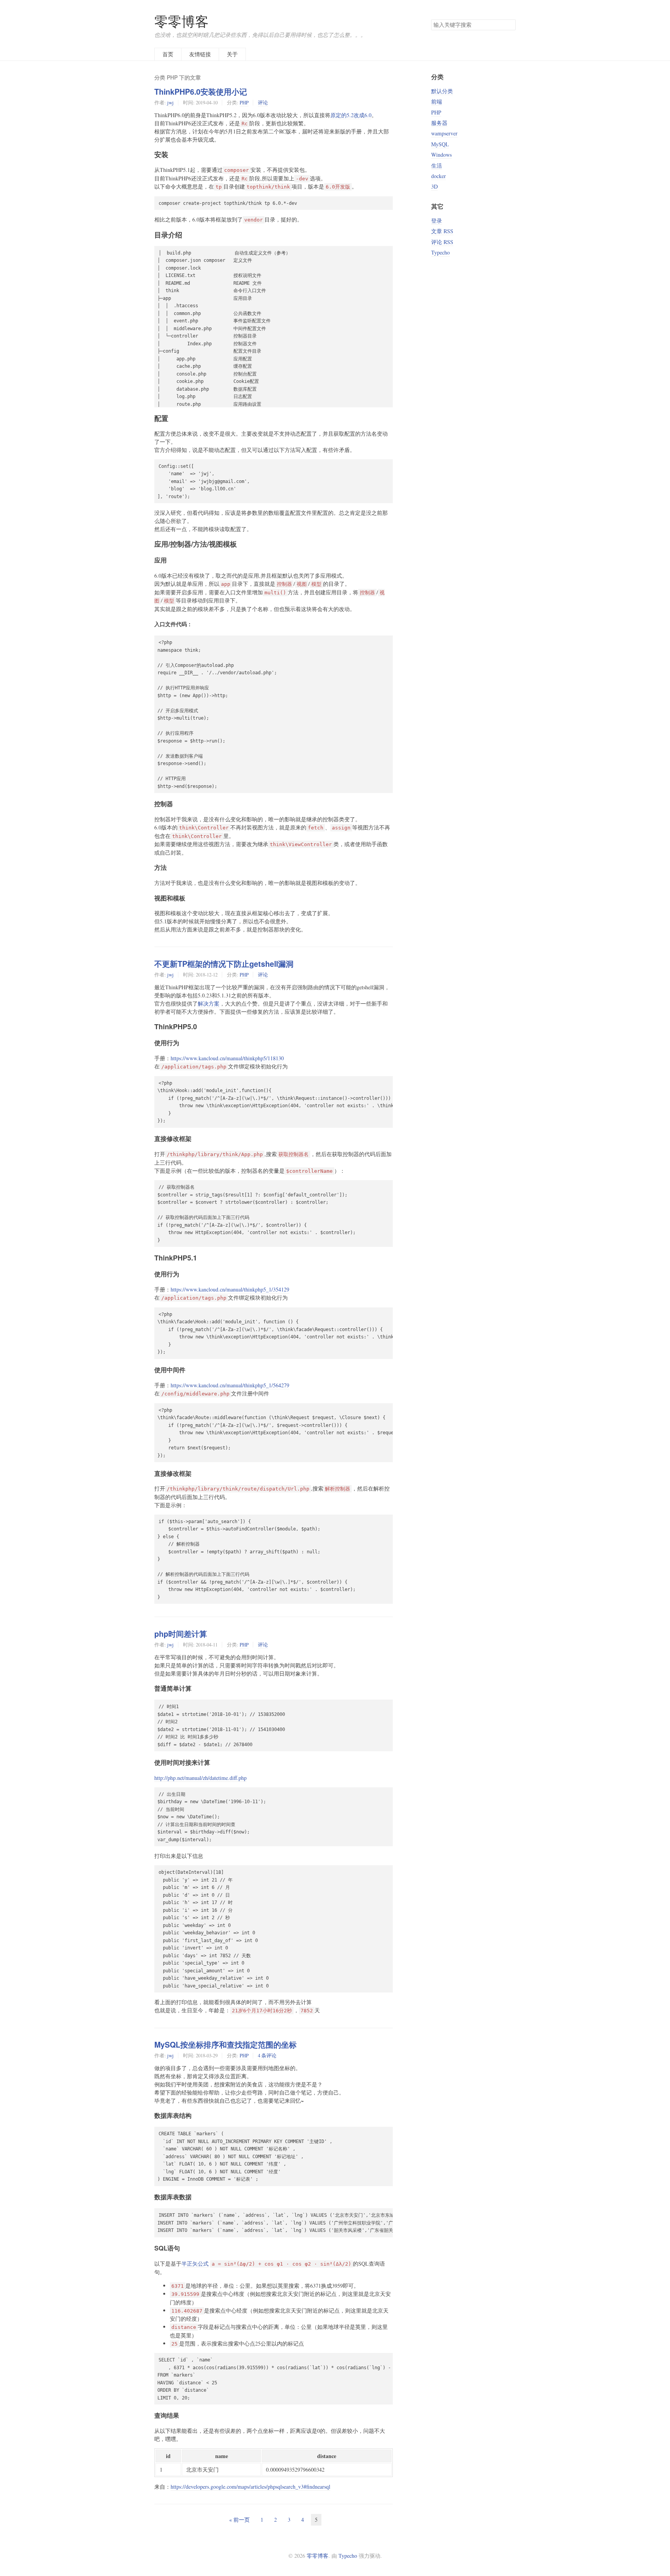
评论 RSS (442, 242)
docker (439, 176)
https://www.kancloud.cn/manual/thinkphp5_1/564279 (230, 1385)
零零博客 (181, 21)
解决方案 (209, 1003)
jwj (170, 102)
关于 (232, 54)
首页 (168, 54)
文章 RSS (442, 231)
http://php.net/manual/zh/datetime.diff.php (200, 1778)
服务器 (439, 123)
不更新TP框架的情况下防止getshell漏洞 (224, 964)
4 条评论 (267, 2055)
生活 (437, 165)
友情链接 (200, 54)
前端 (437, 101)
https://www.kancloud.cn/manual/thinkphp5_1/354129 (230, 1289)
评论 (263, 102)
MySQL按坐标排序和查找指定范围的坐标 (225, 2045)
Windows (441, 155)
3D (434, 186)
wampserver (444, 133)
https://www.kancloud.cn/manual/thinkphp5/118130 (227, 1058)
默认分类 (442, 91)
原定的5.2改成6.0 (351, 115)
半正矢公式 (195, 2264)
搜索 (509, 25)
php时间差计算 (181, 1634)
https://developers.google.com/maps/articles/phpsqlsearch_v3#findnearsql (250, 2487)
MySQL (440, 144)
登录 (437, 221)
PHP (244, 102)
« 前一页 (239, 2520)
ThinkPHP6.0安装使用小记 (201, 92)
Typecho (440, 252)
